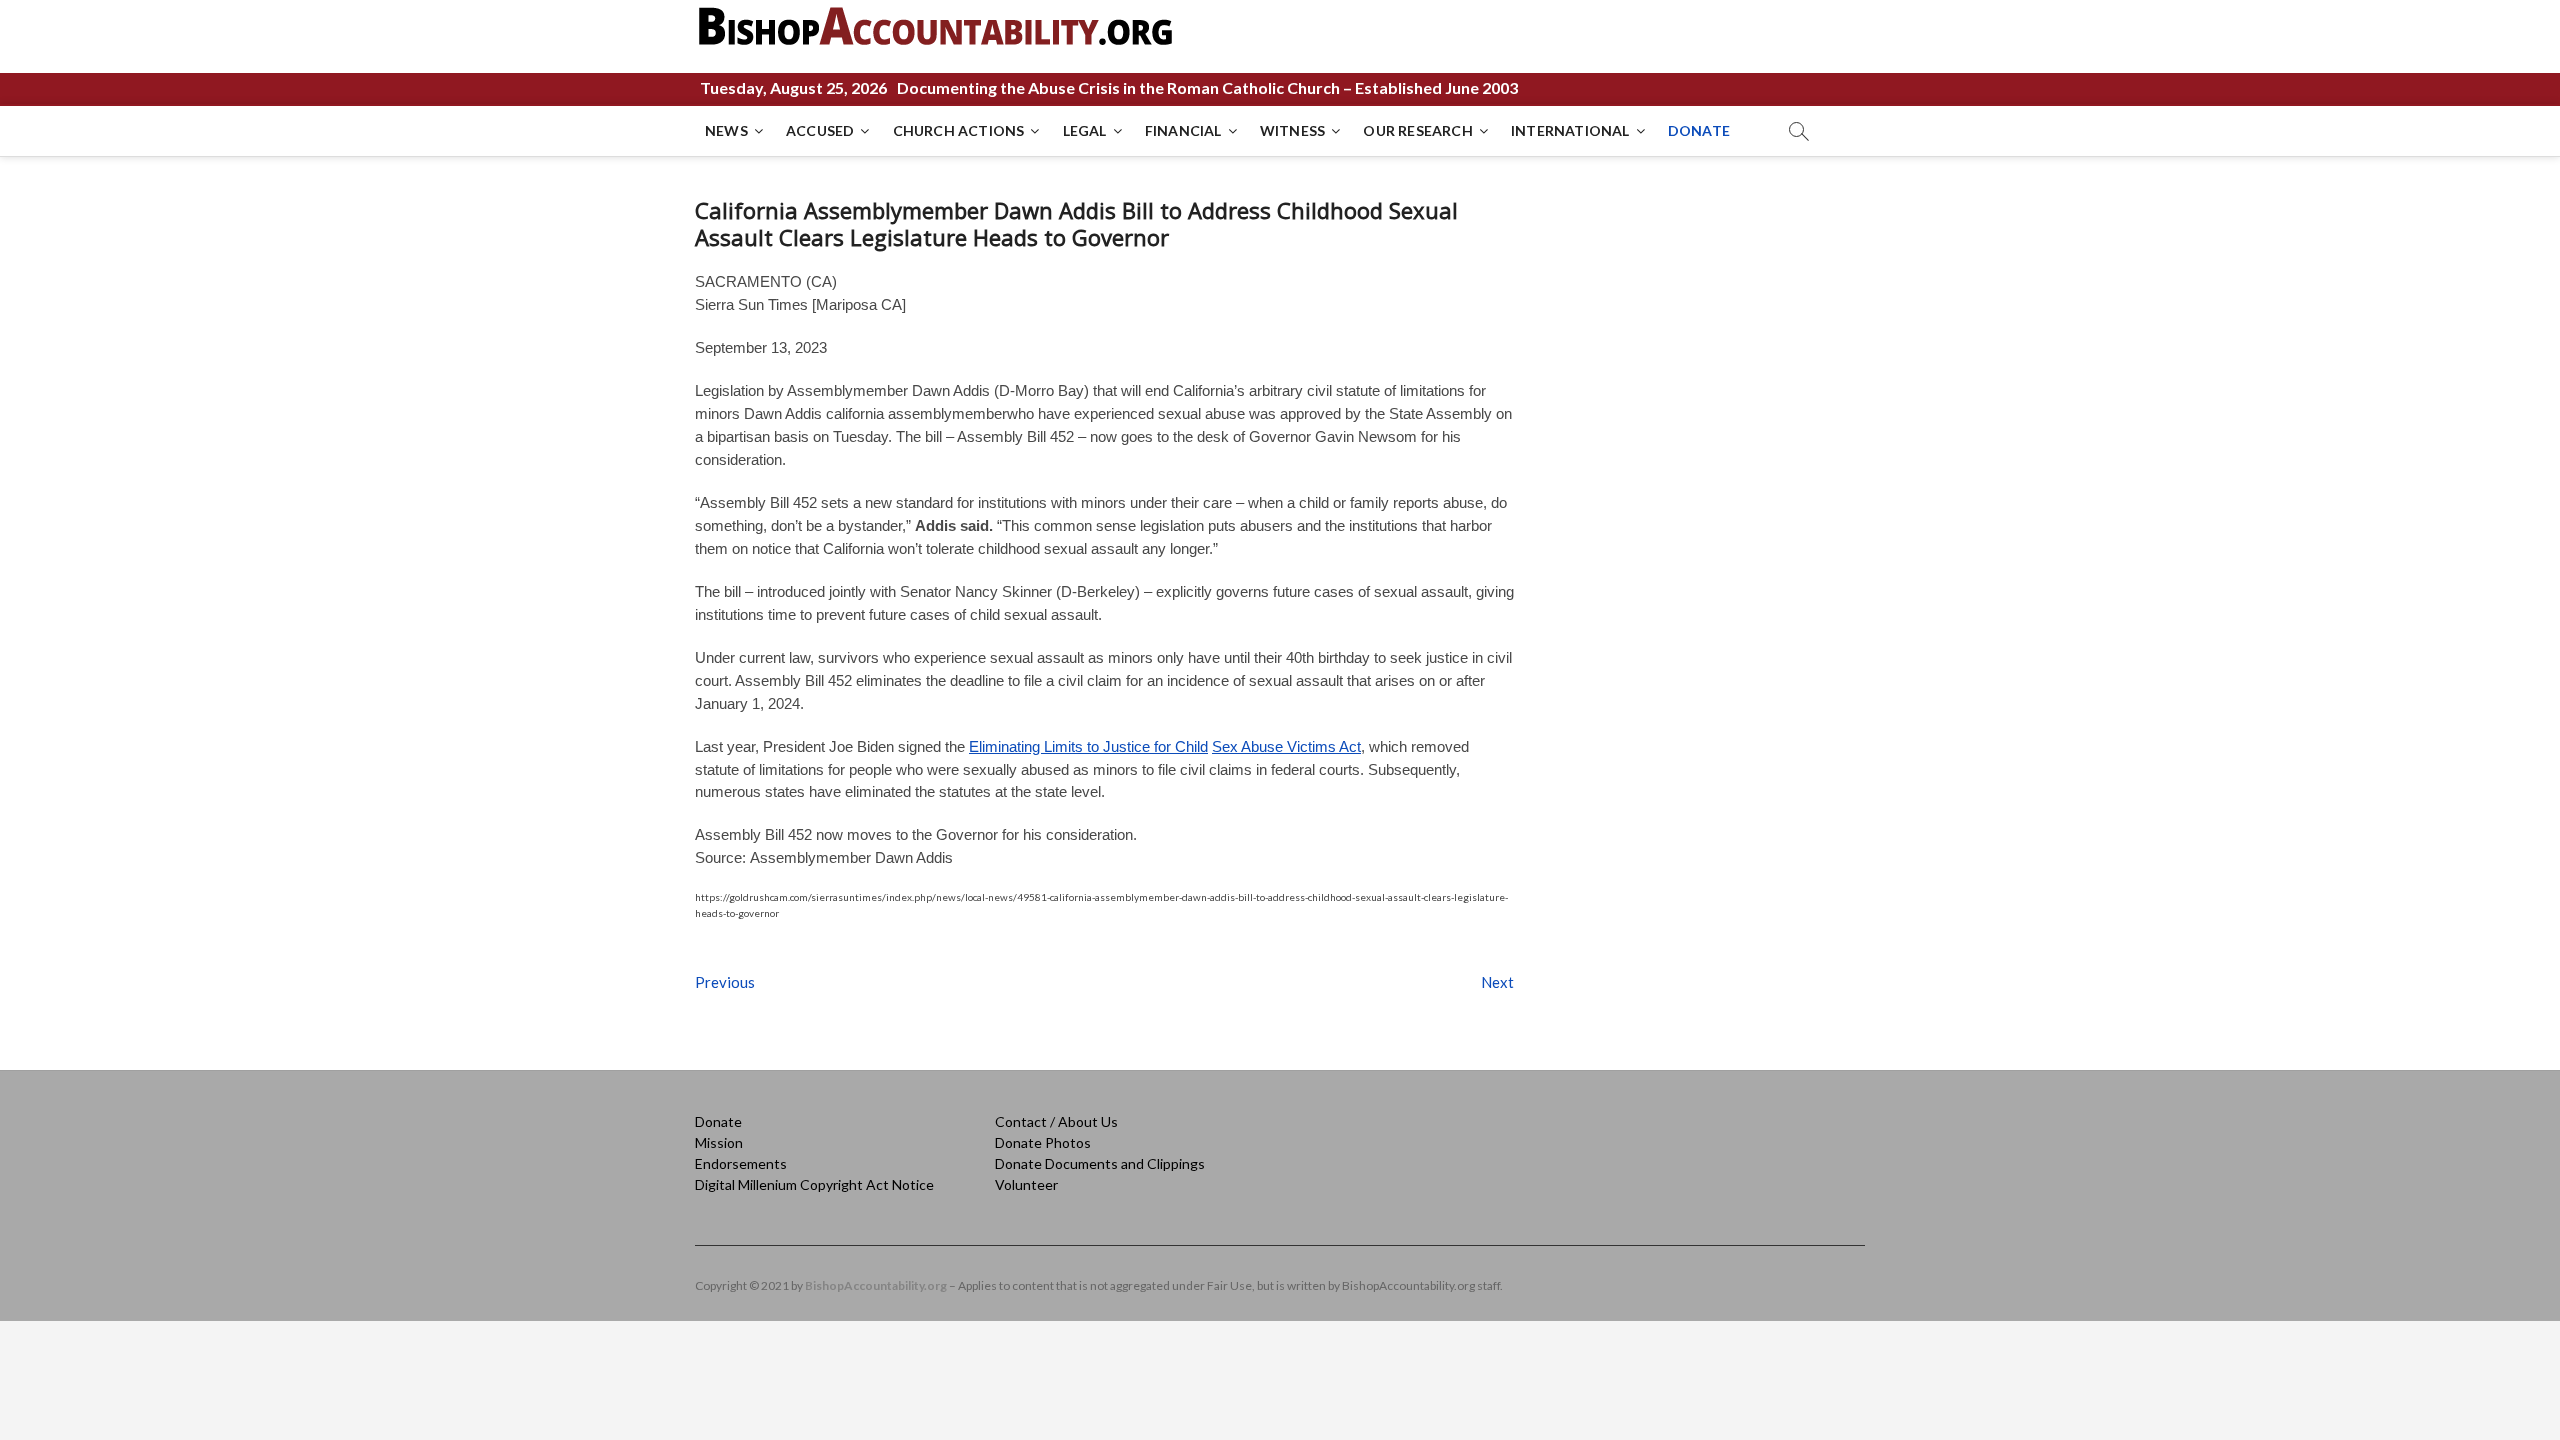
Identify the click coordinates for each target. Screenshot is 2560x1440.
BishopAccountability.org (876, 1285)
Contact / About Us (1056, 1121)
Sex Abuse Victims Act (1286, 746)
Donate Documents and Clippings (1100, 1163)
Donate (718, 1121)
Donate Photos (1043, 1142)
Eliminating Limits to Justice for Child (1088, 746)
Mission (719, 1142)
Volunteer (1026, 1184)
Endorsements (741, 1163)
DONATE (1699, 130)
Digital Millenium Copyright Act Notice (814, 1184)
